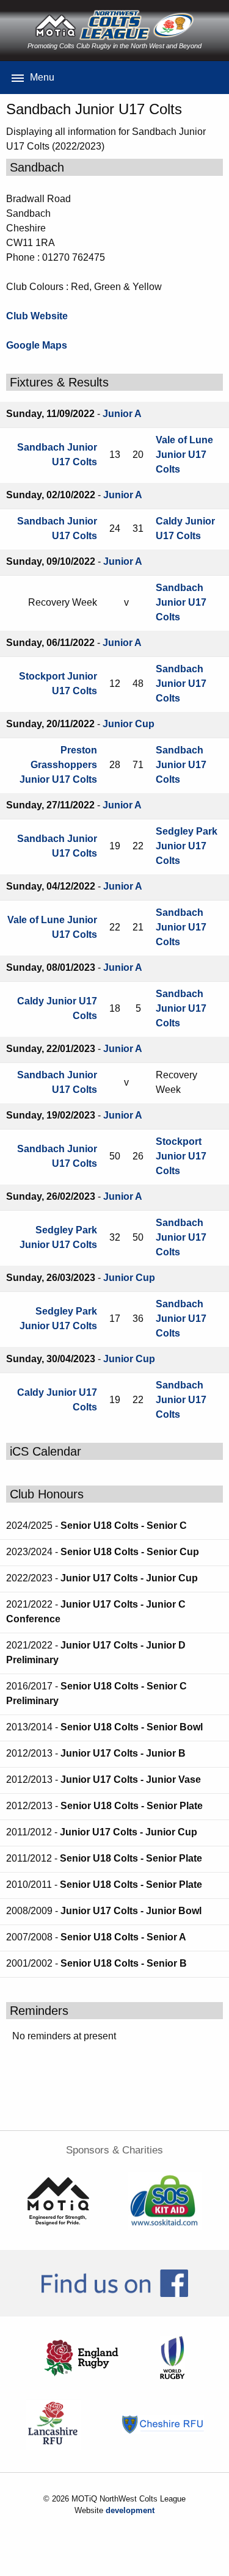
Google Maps (37, 345)
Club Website (37, 316)
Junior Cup (129, 724)
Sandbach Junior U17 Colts (181, 602)
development (130, 2510)
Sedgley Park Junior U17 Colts (187, 846)
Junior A (122, 414)
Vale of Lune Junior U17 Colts (184, 455)
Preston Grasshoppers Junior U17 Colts (58, 765)
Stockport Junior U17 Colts (181, 1156)
